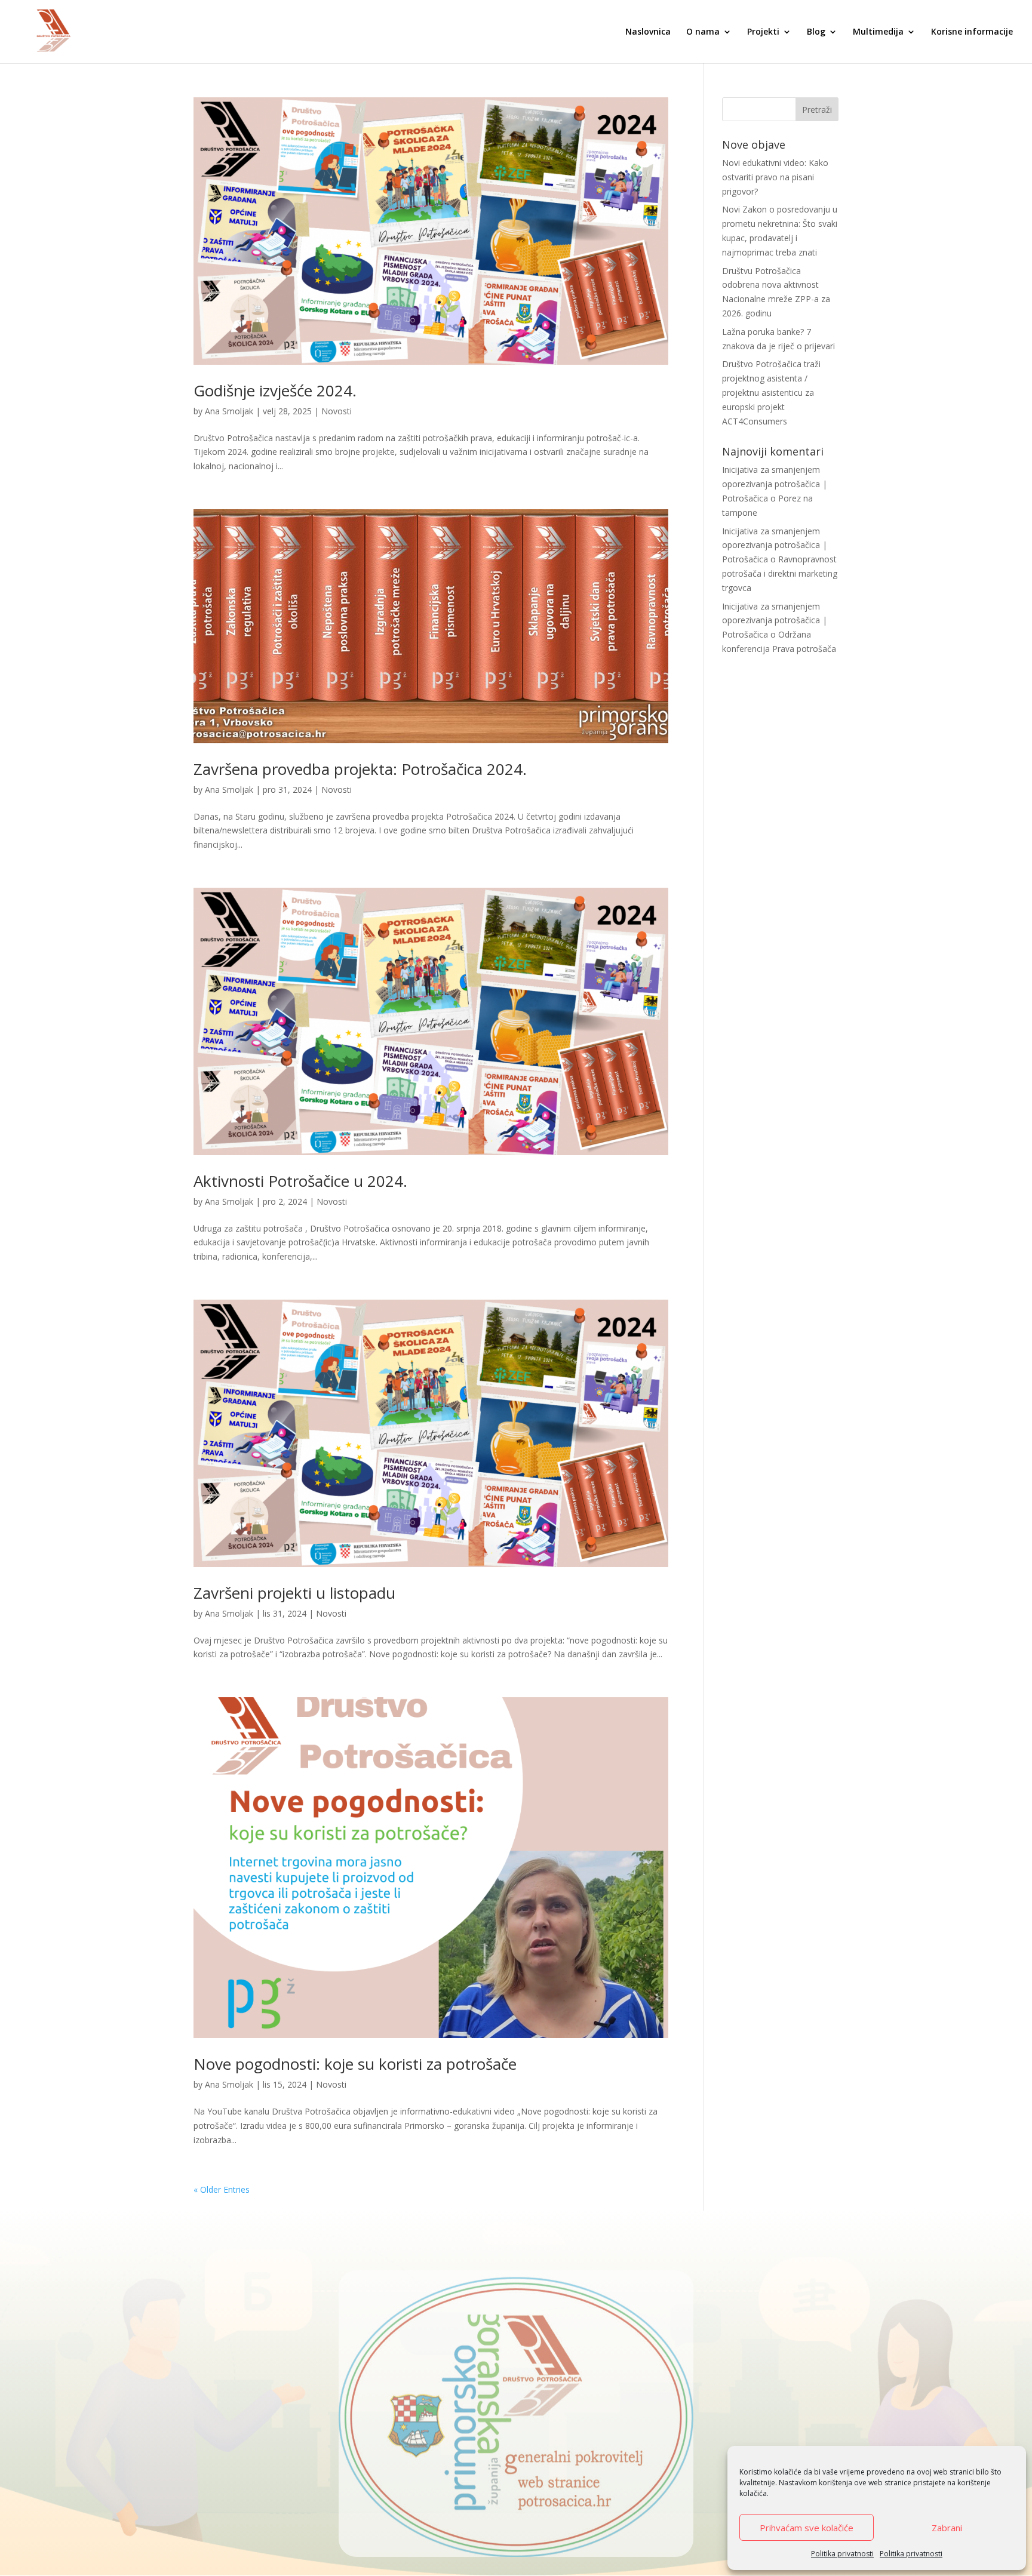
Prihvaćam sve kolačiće (807, 2528)
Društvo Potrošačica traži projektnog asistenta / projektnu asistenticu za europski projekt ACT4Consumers (771, 392)
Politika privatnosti (842, 2554)
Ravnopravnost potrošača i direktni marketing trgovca (780, 573)
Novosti (337, 411)
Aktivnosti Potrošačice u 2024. (300, 1181)
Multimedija (878, 32)
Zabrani (947, 2528)
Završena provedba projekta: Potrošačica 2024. (360, 769)
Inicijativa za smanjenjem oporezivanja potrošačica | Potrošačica (775, 484)
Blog (816, 32)
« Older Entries (222, 2189)
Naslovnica (648, 32)
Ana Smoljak (229, 411)
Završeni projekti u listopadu (294, 1593)
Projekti (763, 32)
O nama (703, 32)
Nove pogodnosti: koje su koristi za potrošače (355, 2064)
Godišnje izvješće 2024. (275, 390)
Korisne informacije (972, 32)
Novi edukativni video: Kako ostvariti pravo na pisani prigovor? (775, 177)
